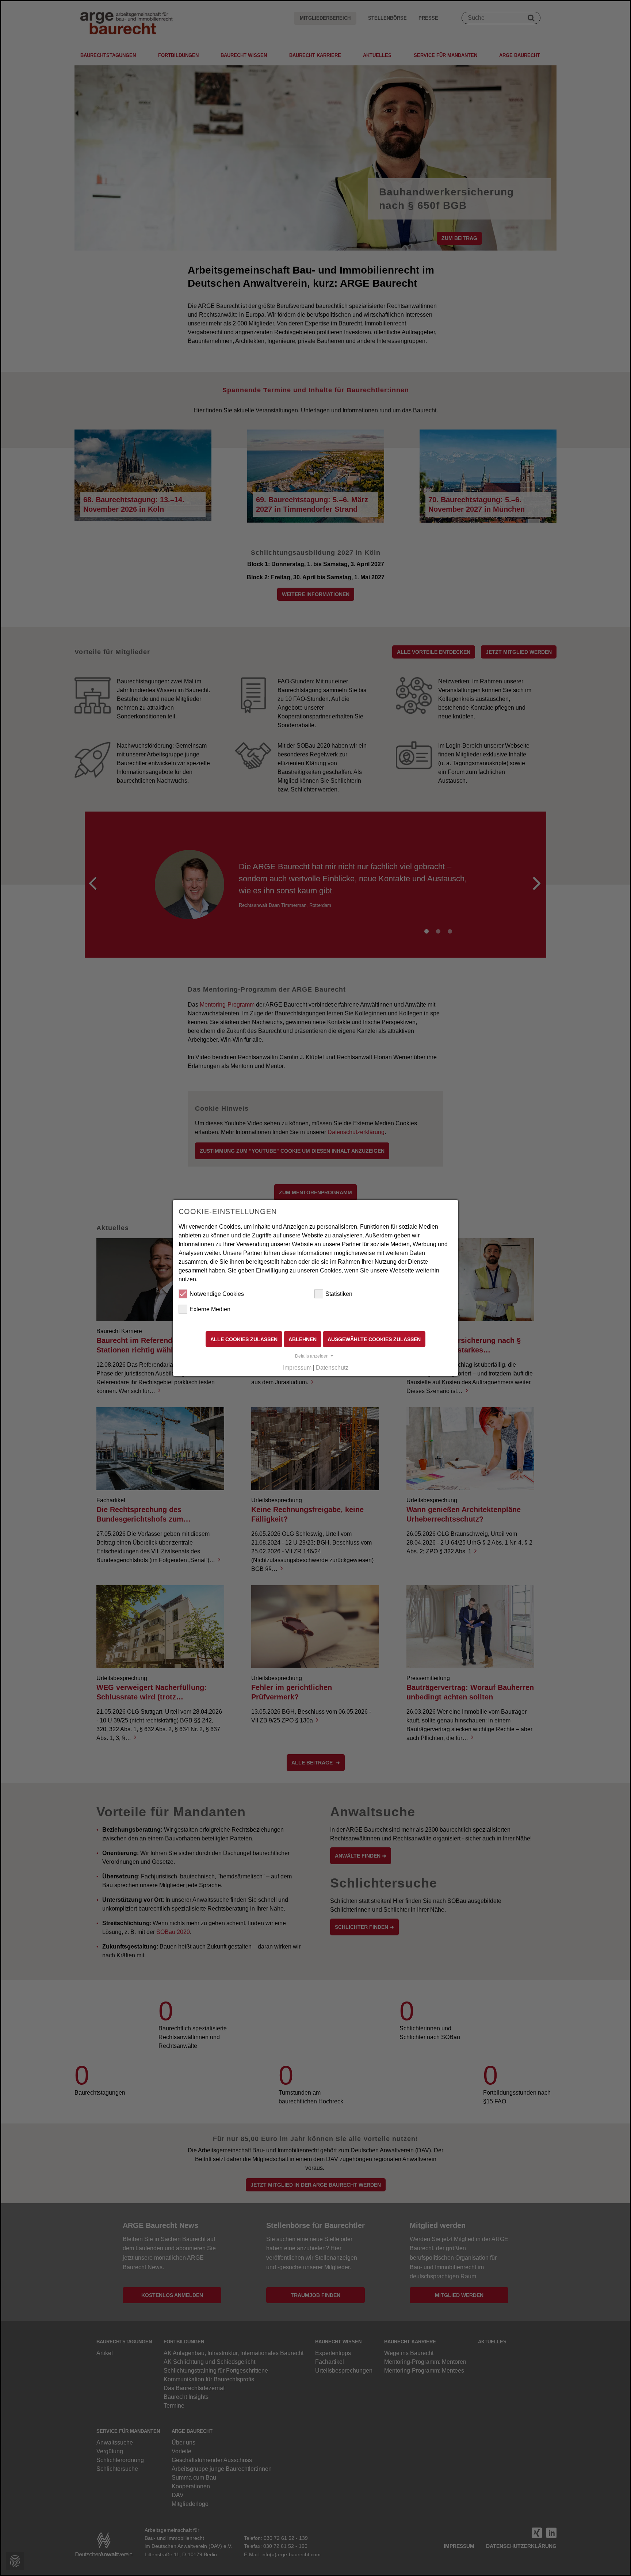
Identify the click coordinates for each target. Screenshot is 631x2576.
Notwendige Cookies (217, 1293)
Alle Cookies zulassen (244, 1339)
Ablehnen (303, 1339)
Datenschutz (332, 1368)
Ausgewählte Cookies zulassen (374, 1339)
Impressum (297, 1368)
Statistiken (339, 1293)
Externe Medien (210, 1309)
